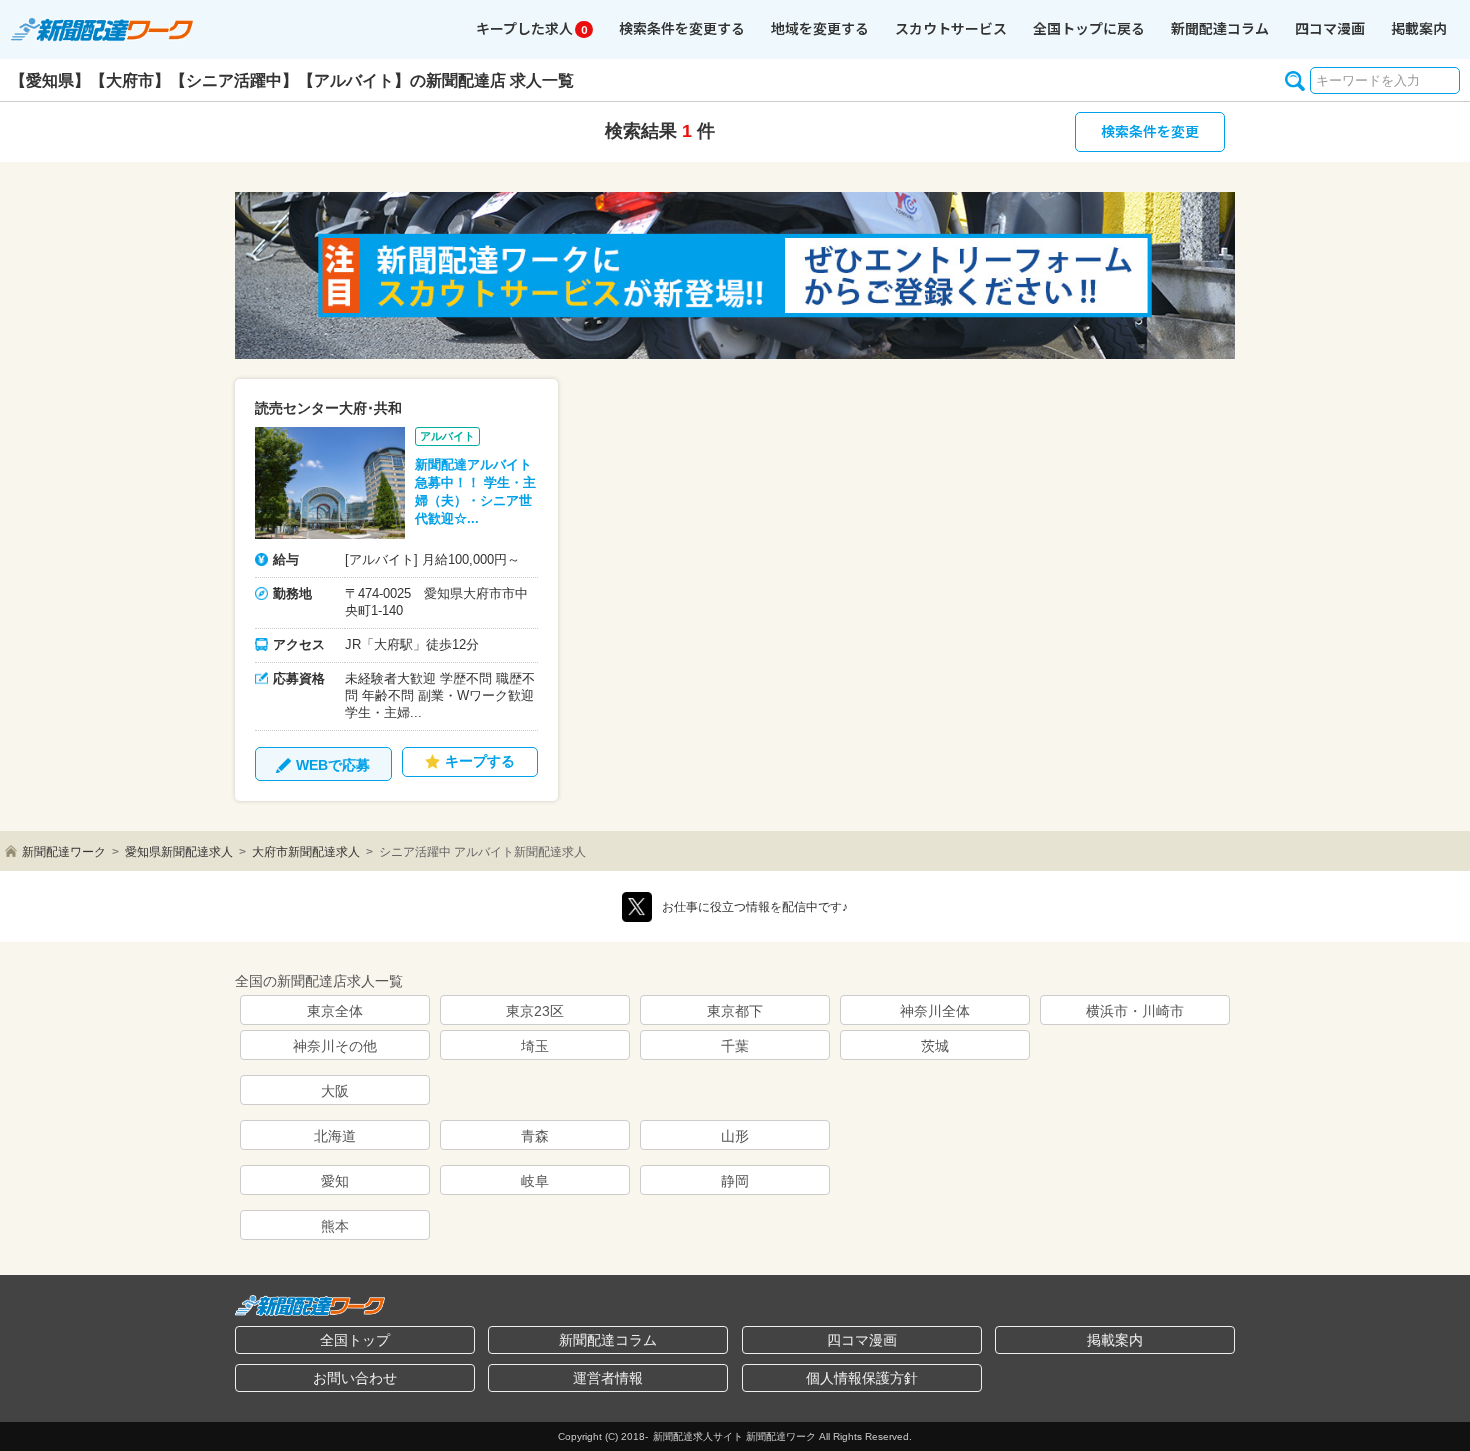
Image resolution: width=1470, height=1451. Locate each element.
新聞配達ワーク (64, 852)
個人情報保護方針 (862, 1378)
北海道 (335, 1136)
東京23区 (535, 1011)
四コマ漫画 (1330, 28)
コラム (1220, 28)
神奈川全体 (935, 1011)
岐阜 (535, 1181)
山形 (735, 1136)
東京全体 (335, 1011)
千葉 (735, 1046)
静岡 (735, 1181)
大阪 (335, 1091)
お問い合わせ (355, 1378)
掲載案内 (1419, 28)
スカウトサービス (951, 28)
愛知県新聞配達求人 (179, 852)
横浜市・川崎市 (1135, 1011)
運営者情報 (608, 1378)
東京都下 (735, 1011)
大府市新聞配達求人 (306, 852)
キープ (531, 28)
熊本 (335, 1226)
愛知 (335, 1181)
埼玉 (535, 1046)
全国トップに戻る (1089, 28)
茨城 (935, 1046)
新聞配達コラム (608, 1340)
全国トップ (355, 1340)
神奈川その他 (335, 1046)
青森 (535, 1136)
